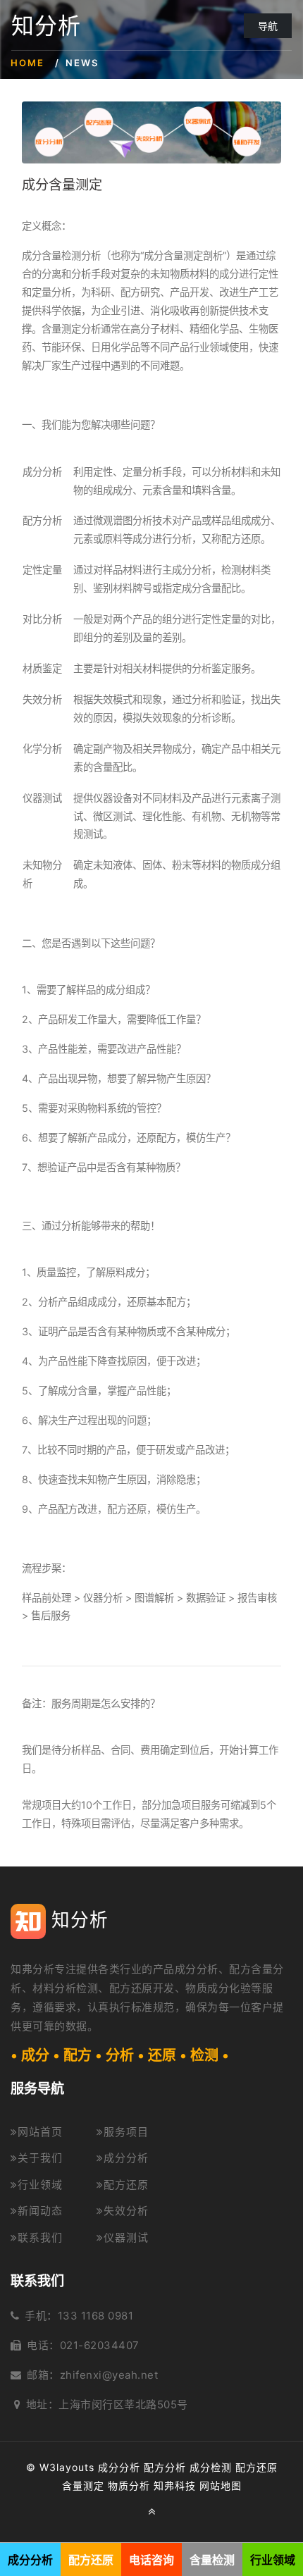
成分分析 (126, 2158)
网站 (210, 2485)
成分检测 (211, 2467)
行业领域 (40, 2185)
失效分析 (126, 2211)
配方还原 (126, 2185)
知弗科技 (175, 2485)
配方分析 (165, 2467)
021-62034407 (100, 2345)
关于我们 (40, 2158)
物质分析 (129, 2485)
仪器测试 (126, 2237)
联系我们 (40, 2237)
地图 (231, 2485)
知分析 (46, 26)
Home (27, 63)
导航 (268, 26)
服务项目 (126, 2132)
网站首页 (40, 2132)
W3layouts (67, 2467)
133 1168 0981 (96, 2316)
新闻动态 (40, 2211)
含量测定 (83, 2485)
